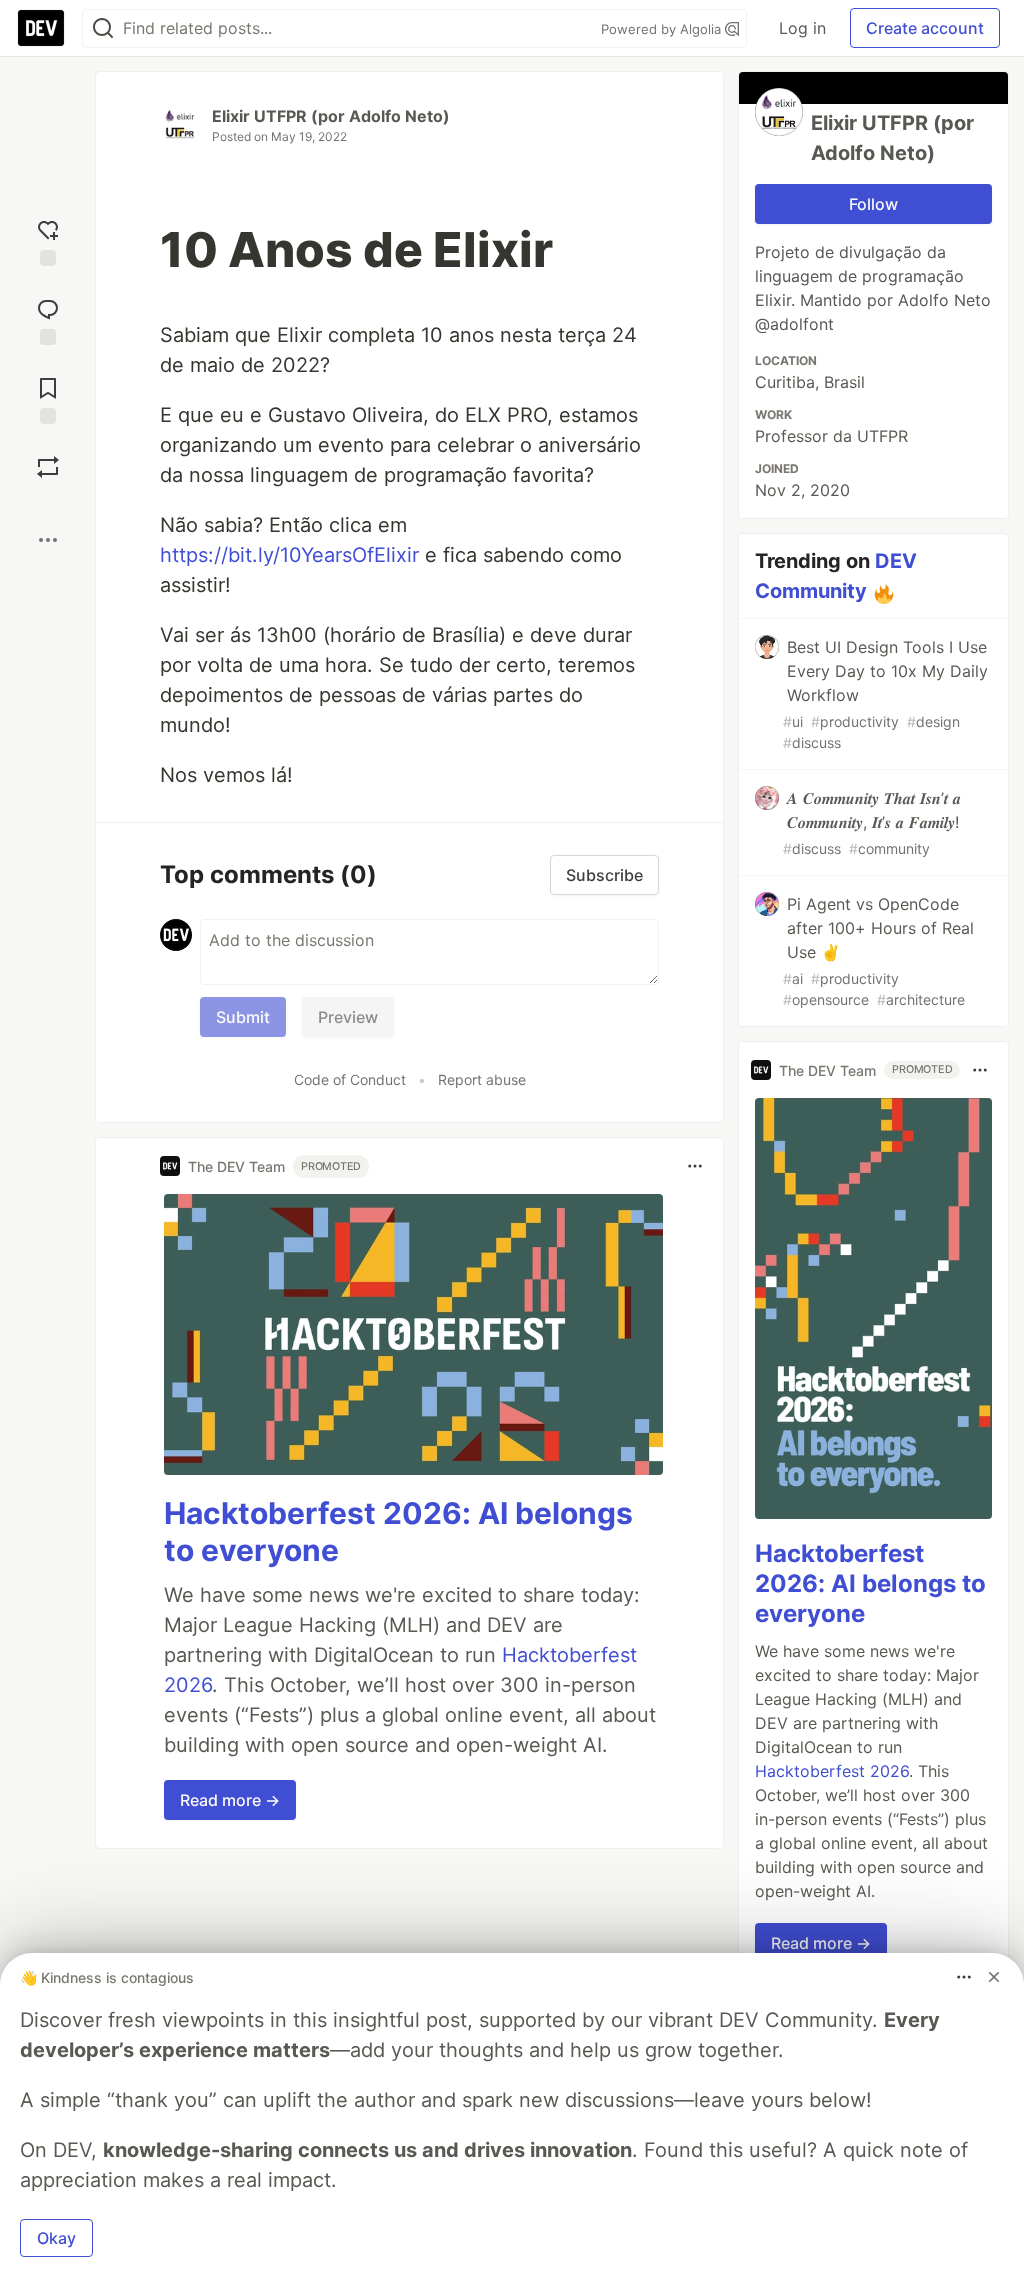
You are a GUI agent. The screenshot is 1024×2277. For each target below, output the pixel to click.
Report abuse (482, 1079)
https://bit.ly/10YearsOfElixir (289, 555)
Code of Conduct (350, 1079)
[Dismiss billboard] (994, 1977)
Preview (348, 1017)
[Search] (103, 28)
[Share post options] (48, 540)
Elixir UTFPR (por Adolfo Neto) (331, 116)
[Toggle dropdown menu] (695, 1166)
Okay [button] (56, 2238)
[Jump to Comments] (48, 319)
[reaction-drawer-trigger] (48, 240)
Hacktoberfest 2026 (832, 1771)
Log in (802, 28)
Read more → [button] (230, 1800)
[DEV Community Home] (41, 28)
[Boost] (48, 467)
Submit (243, 1017)
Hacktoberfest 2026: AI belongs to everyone (870, 1583)
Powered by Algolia (663, 29)
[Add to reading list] (48, 398)
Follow (873, 204)
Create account (925, 28)
